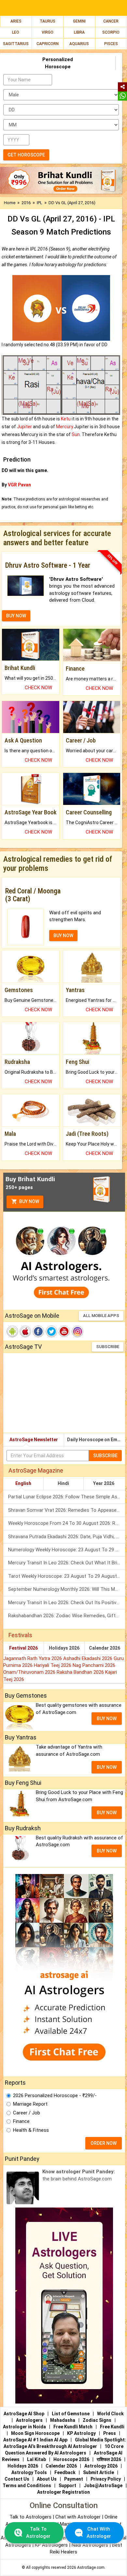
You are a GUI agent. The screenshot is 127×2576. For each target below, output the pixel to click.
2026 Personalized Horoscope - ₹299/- (55, 2095)
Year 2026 (104, 1483)
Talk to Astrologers (30, 2517)
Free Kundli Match (73, 2427)
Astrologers (29, 2420)
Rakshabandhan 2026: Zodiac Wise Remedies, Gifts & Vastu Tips (67, 1616)
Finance (21, 2121)
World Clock (110, 2414)
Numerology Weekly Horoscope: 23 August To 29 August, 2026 (67, 1550)
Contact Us (17, 2479)
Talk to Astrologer (38, 2532)
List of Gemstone (71, 2414)
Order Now (104, 2143)
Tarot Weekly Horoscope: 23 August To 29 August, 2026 (67, 1576)
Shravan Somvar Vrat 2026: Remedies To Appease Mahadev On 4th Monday (67, 1510)
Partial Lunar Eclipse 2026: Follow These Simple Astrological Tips (67, 1497)
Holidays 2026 (64, 1648)
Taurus (48, 21)
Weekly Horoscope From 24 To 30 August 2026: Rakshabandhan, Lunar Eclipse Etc (67, 1523)
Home (10, 203)
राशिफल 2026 (109, 2459)
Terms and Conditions (27, 2486)
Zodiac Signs (97, 2420)
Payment (74, 2479)
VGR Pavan (19, 485)
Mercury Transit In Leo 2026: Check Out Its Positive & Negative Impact (67, 1603)
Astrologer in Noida (24, 2427)
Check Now (38, 688)
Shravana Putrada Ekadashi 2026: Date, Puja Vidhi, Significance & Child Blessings (67, 1537)
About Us (47, 2479)
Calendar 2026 (105, 1648)
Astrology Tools (29, 2472)
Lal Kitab (36, 2459)
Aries (16, 21)
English (23, 1483)
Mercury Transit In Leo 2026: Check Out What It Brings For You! (67, 1563)
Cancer (111, 21)
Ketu (66, 419)
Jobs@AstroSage (103, 2486)
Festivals (20, 1635)
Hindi (63, 1483)
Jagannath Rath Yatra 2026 (33, 1658)
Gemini (79, 21)
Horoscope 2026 (71, 2459)
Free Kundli (112, 2427)
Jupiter (24, 427)
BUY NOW (16, 616)
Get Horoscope (26, 155)
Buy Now (29, 1201)
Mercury (64, 427)
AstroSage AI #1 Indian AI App (35, 2440)
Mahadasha (63, 2420)
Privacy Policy (106, 2479)
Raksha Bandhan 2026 (81, 1672)
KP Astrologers (52, 2545)
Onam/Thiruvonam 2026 (30, 1672)
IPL (40, 203)
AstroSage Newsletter (34, 1440)
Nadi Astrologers (90, 2545)
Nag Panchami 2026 (94, 1665)
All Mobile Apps (101, 1316)
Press (110, 2433)
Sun (76, 434)
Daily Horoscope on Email (95, 1440)
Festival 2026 (23, 1648)
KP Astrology (81, 2433)
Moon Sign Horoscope (35, 2433)
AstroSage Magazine (36, 1470)
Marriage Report (30, 2104)
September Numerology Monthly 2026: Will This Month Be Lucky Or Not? (67, 1589)
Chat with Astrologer (79, 2517)
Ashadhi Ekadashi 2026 (88, 1658)
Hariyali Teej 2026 (53, 1665)
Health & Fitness (31, 2130)
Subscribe (108, 1347)
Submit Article (99, 2472)
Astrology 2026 (101, 2466)
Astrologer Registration (63, 2492)
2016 (26, 203)
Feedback (65, 2472)
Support (67, 2486)
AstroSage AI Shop (24, 2414)
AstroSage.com (91, 2568)
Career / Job (27, 2113)
